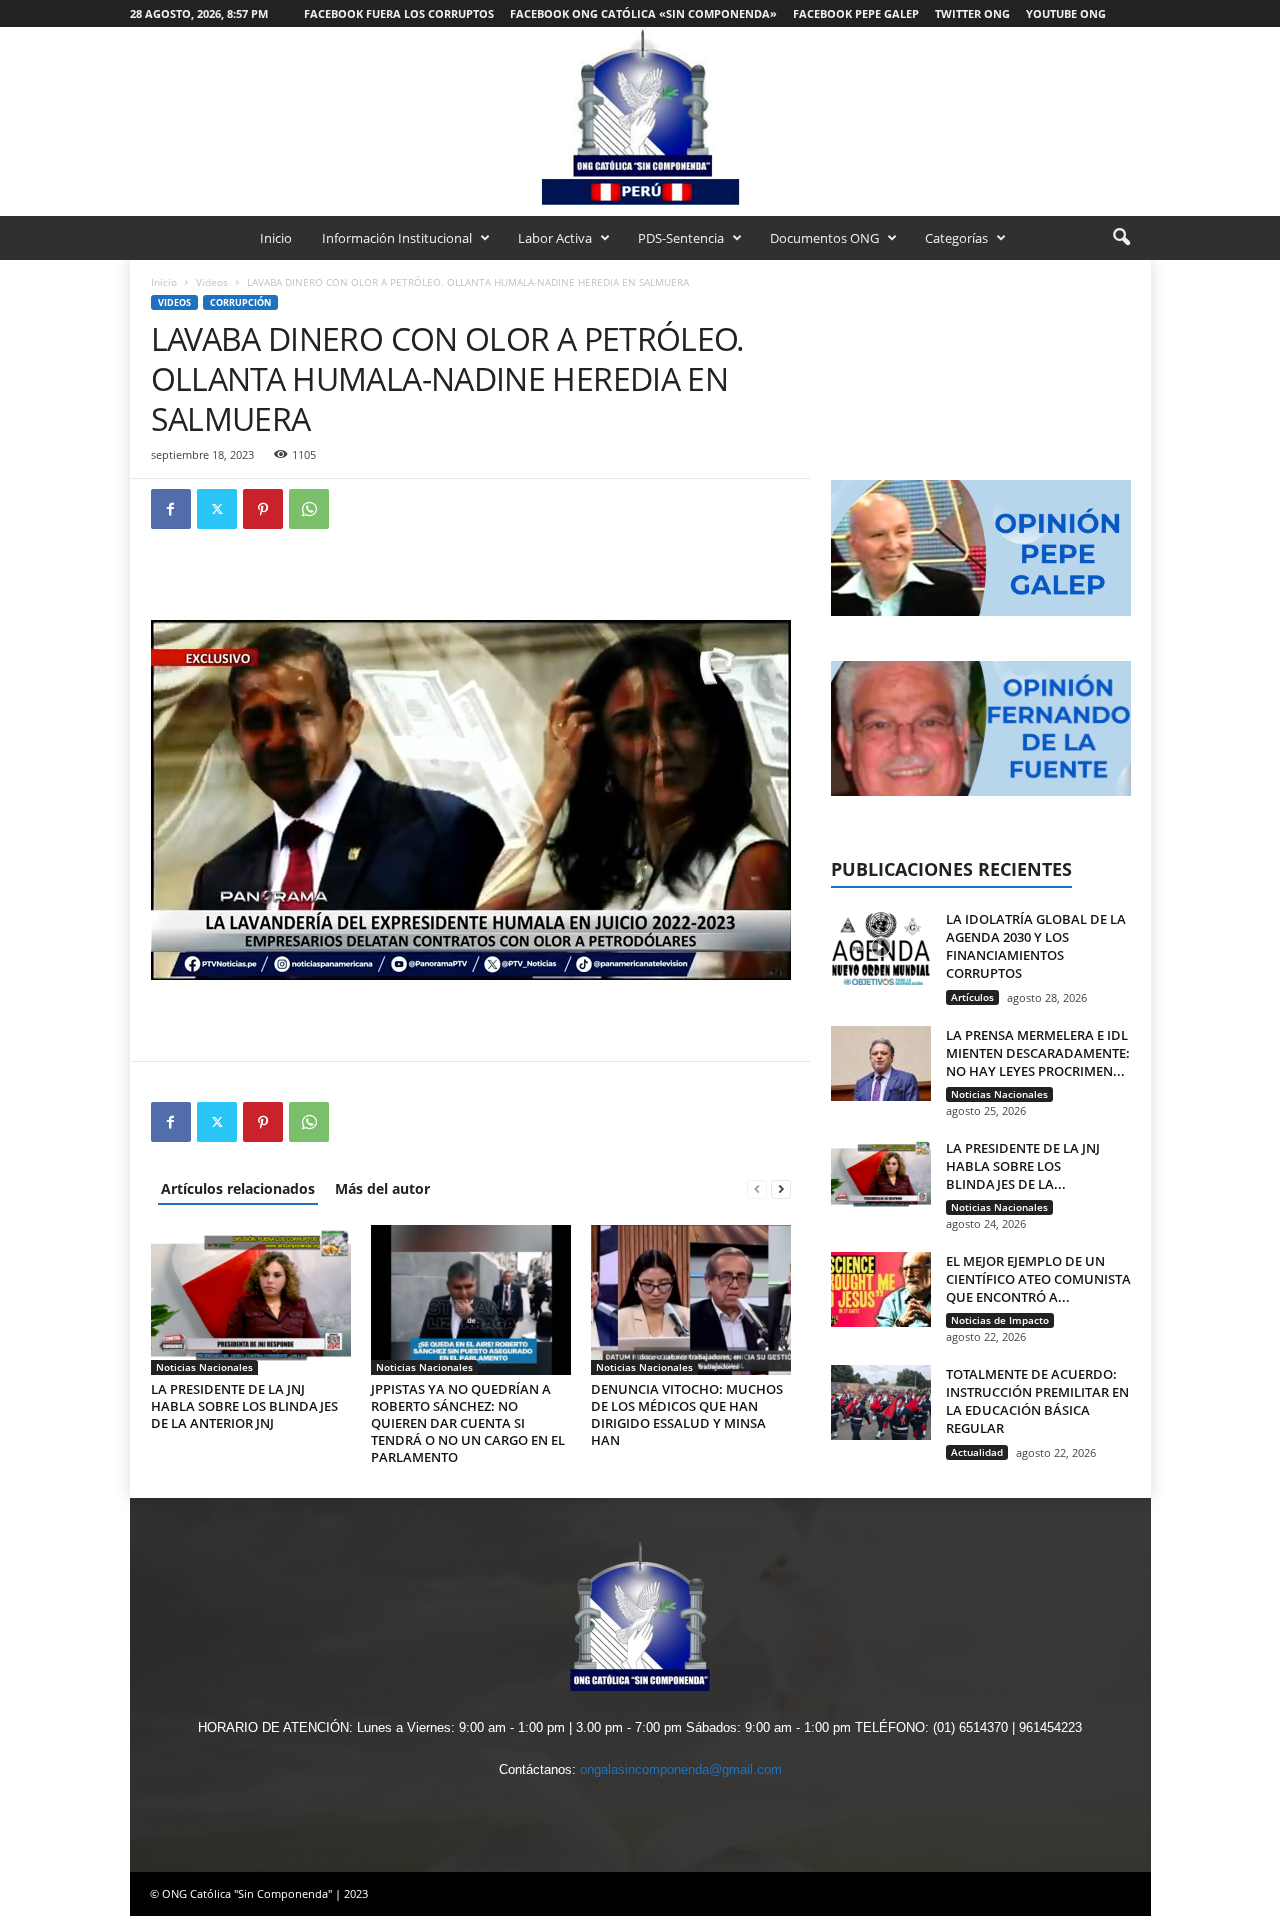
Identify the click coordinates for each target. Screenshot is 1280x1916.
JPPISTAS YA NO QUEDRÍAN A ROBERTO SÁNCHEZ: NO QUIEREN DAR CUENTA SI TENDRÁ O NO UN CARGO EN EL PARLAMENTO (468, 1423)
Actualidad (977, 1452)
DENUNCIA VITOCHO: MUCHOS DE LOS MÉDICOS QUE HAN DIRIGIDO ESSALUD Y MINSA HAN (687, 1414)
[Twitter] (217, 509)
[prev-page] (757, 1188)
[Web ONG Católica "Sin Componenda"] (640, 116)
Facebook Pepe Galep (856, 13)
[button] (1121, 238)
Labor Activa (555, 238)
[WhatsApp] (309, 509)
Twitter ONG (972, 13)
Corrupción (240, 302)
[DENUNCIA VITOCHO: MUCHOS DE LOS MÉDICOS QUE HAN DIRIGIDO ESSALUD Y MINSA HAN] (691, 1300)
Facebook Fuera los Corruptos (399, 13)
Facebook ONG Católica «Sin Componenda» (643, 13)
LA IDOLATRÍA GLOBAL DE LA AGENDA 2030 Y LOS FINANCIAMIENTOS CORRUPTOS (1036, 946)
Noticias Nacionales (204, 1367)
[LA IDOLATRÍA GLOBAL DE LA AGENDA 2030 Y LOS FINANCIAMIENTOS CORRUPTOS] (881, 947)
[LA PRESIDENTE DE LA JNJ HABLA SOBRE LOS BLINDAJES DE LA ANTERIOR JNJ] (251, 1300)
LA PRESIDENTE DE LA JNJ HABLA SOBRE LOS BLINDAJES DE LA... (1023, 1166)
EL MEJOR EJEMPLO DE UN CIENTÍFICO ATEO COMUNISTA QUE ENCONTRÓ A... (1038, 1279)
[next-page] (781, 1188)
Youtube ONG (1066, 13)
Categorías (956, 238)
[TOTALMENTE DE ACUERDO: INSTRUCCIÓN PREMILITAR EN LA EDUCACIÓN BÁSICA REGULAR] (881, 1402)
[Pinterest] (263, 509)
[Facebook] (171, 509)
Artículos (972, 997)
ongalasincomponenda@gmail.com (681, 1769)
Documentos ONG (824, 238)
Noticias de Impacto (1000, 1320)
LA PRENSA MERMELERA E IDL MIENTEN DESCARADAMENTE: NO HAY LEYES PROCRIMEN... (1038, 1053)
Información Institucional (397, 238)
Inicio (276, 238)
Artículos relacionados (238, 1188)
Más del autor (382, 1188)
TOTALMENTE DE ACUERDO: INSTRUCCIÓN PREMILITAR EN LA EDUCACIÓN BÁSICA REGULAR (1037, 1401)
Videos (212, 282)
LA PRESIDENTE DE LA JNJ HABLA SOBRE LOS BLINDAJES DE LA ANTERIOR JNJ (244, 1406)
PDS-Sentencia (681, 238)
